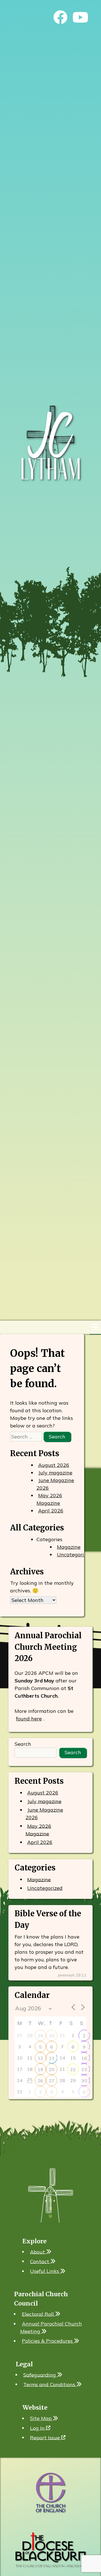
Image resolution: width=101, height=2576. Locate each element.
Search (23, 1744)
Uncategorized (75, 1555)
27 (52, 2081)
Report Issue (46, 2437)
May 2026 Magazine (49, 1499)
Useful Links (45, 2271)
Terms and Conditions (50, 2384)
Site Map (42, 2418)
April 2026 (51, 1511)
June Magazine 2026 (55, 1484)
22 (73, 2069)
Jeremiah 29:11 (72, 1975)
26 (40, 2081)
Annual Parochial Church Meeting (51, 2327)
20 (52, 2069)
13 (52, 2058)
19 (40, 2069)
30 (52, 2036)
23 (84, 2069)
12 (40, 2058)
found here (29, 1719)
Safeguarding (40, 2375)
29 (40, 2036)
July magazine (55, 1473)
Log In (38, 2428)
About (38, 2252)
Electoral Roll (39, 2314)
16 (84, 2058)
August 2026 (54, 1465)
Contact (40, 2261)
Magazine (69, 1547)
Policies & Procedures (48, 2341)
